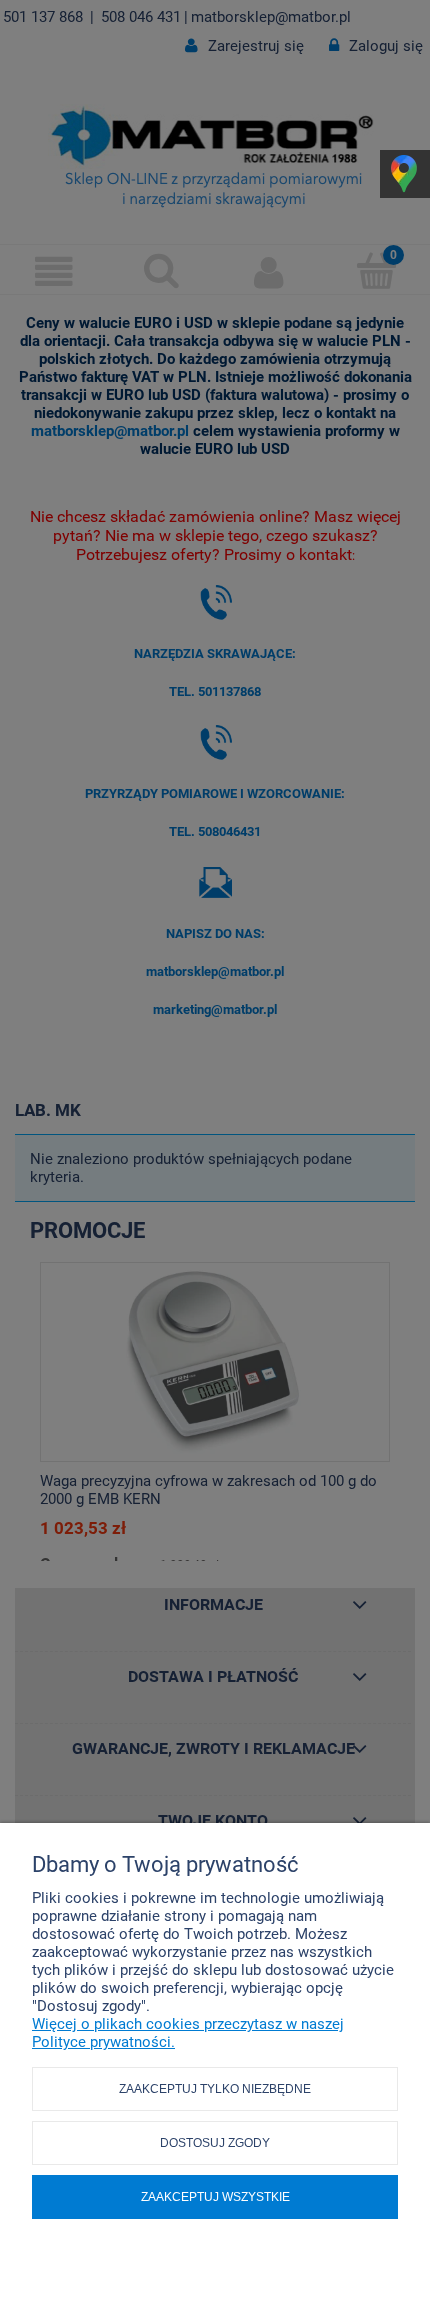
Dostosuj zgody (215, 2143)
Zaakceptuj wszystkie (215, 2197)
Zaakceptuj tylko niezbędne (215, 2089)
